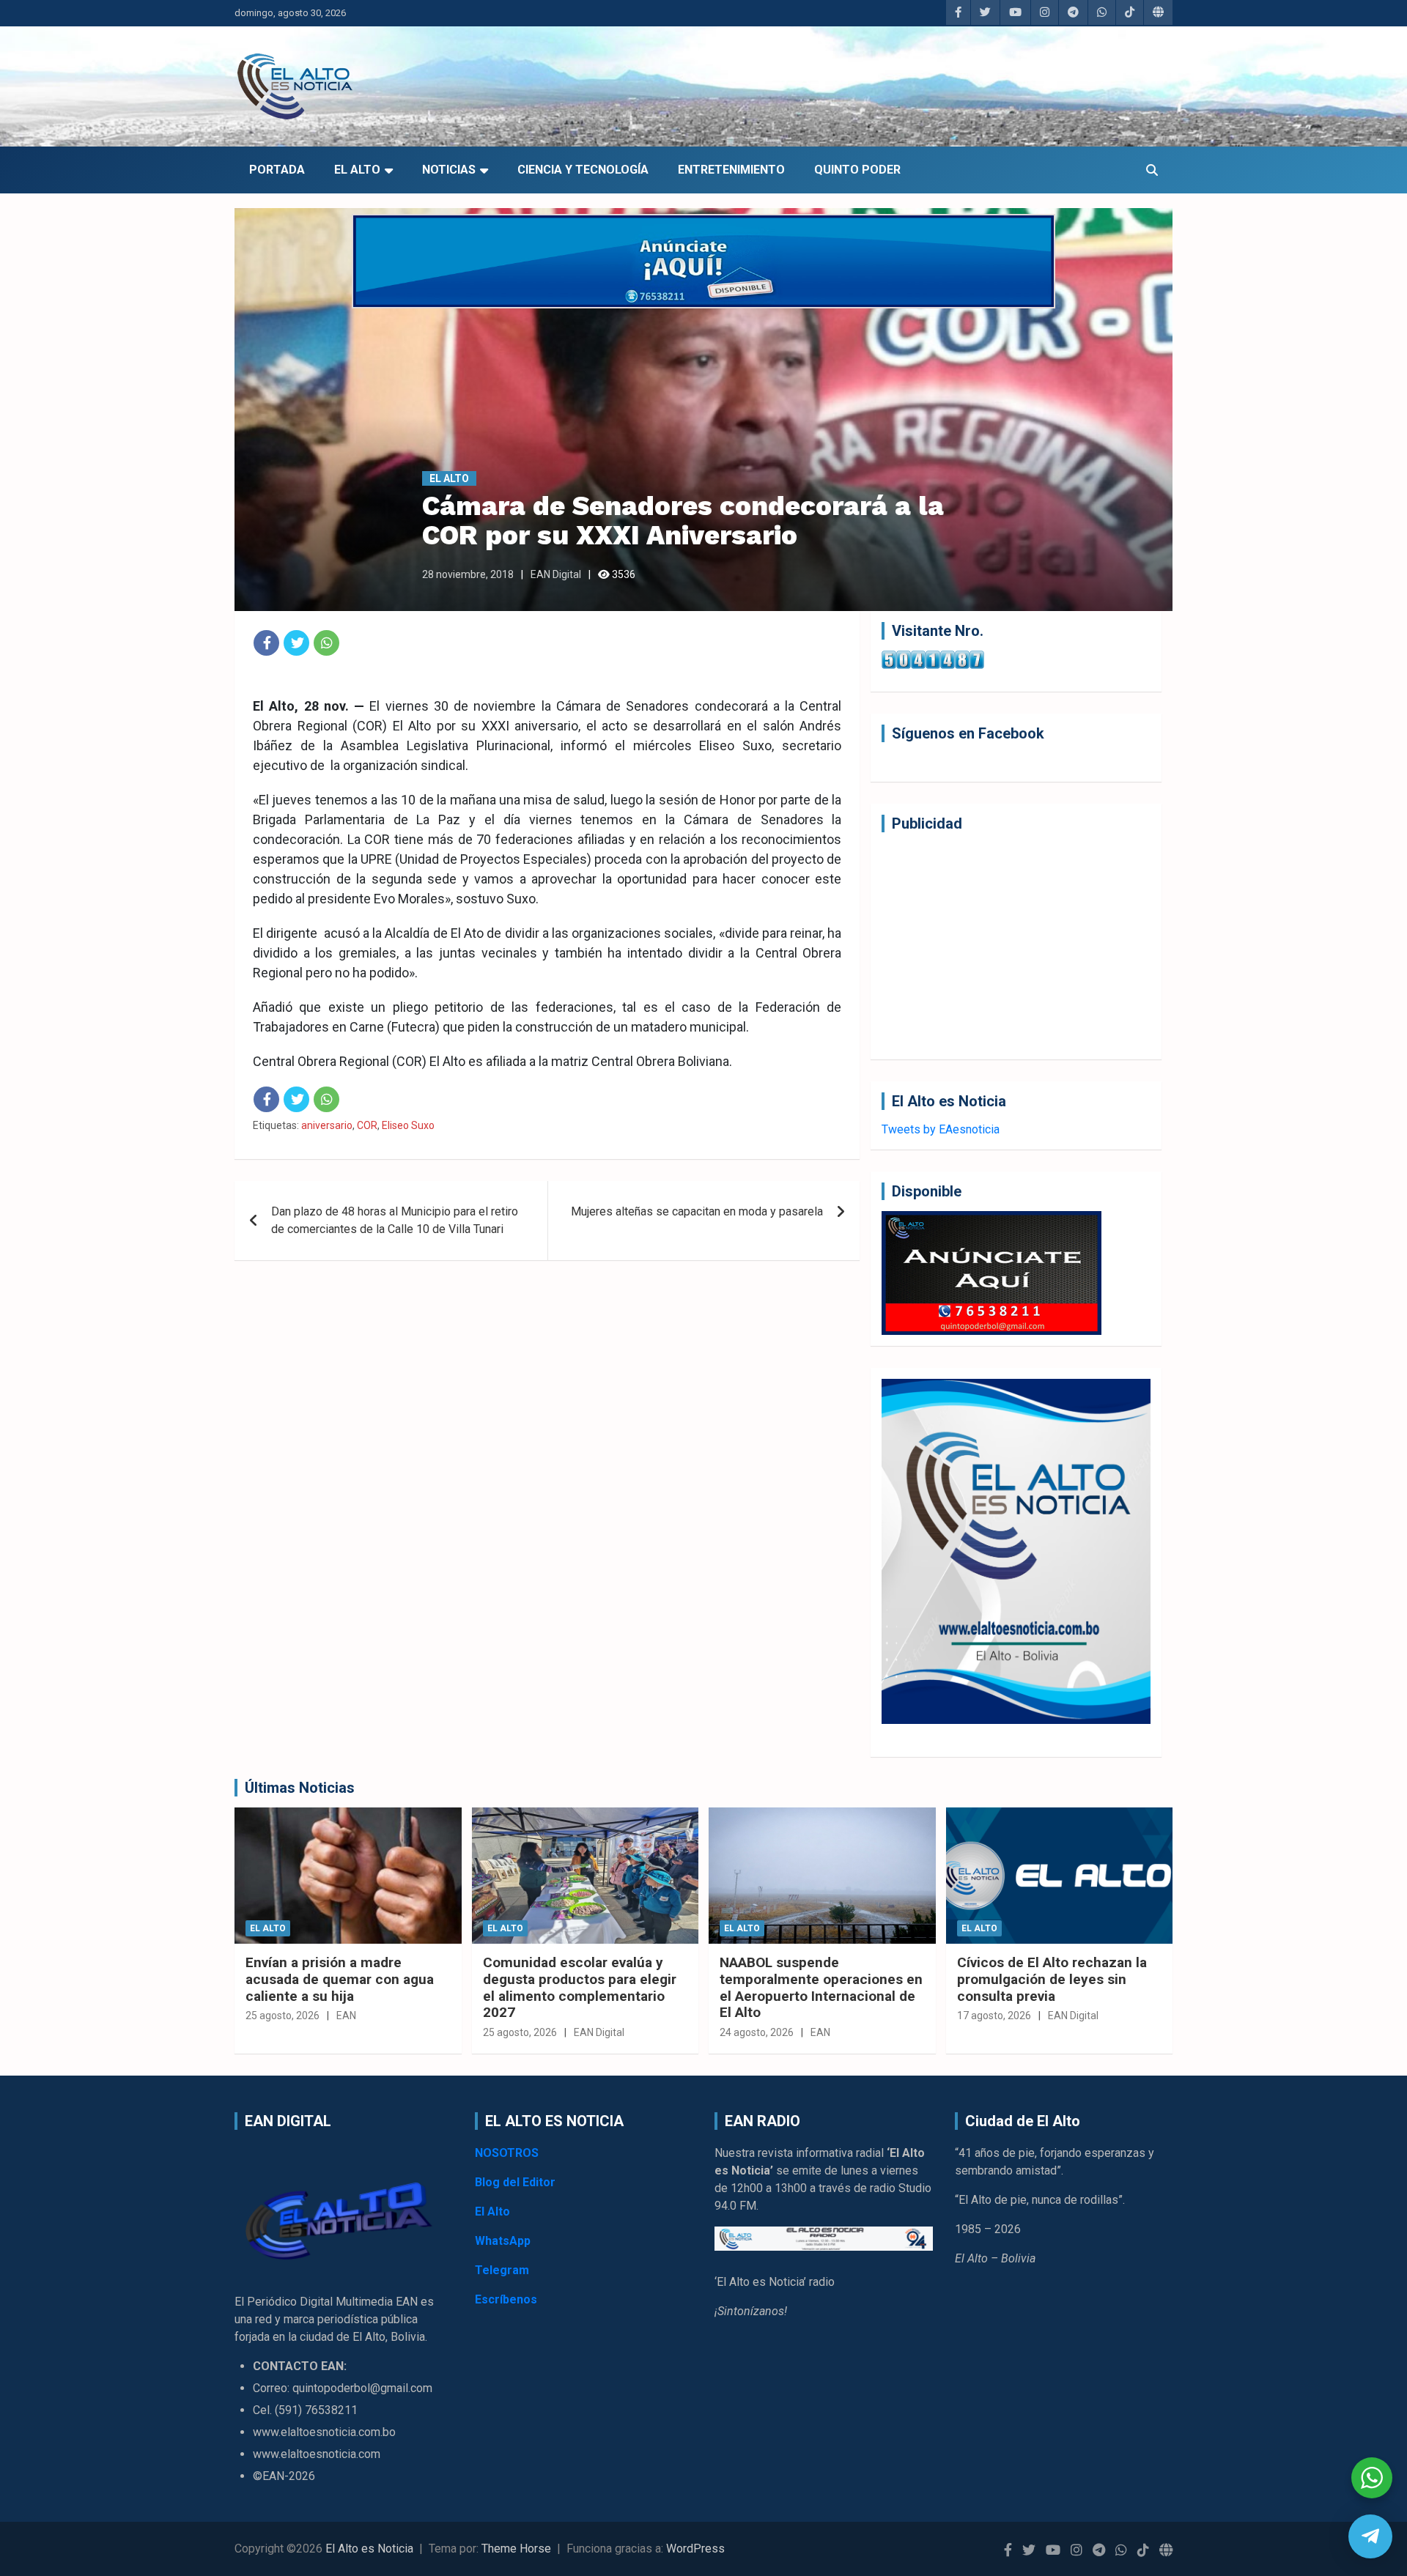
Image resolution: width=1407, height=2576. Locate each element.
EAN (346, 2016)
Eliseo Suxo (408, 1125)
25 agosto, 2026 (282, 2016)
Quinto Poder (857, 170)
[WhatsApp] (326, 643)
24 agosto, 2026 (757, 2032)
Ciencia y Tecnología (583, 170)
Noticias (449, 170)
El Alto (357, 170)
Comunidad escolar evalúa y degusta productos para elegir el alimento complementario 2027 (580, 1987)
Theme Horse (516, 2549)
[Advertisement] (1016, 946)
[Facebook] (266, 643)
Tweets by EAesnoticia (941, 1129)
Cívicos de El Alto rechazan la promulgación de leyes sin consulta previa (1052, 1979)
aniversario (327, 1125)
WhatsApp (503, 2241)
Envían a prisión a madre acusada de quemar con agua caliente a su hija (340, 1979)
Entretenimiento (731, 170)
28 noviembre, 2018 (468, 574)
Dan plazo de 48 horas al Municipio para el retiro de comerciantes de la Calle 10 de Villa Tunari (395, 1220)
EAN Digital (556, 574)
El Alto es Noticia (369, 2549)
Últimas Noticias (300, 1788)
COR (367, 1125)
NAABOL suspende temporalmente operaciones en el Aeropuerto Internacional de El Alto (821, 1987)
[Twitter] (296, 643)
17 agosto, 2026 (994, 2016)
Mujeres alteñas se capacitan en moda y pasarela (697, 1211)
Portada (277, 170)
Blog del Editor (515, 2182)
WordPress (695, 2549)
